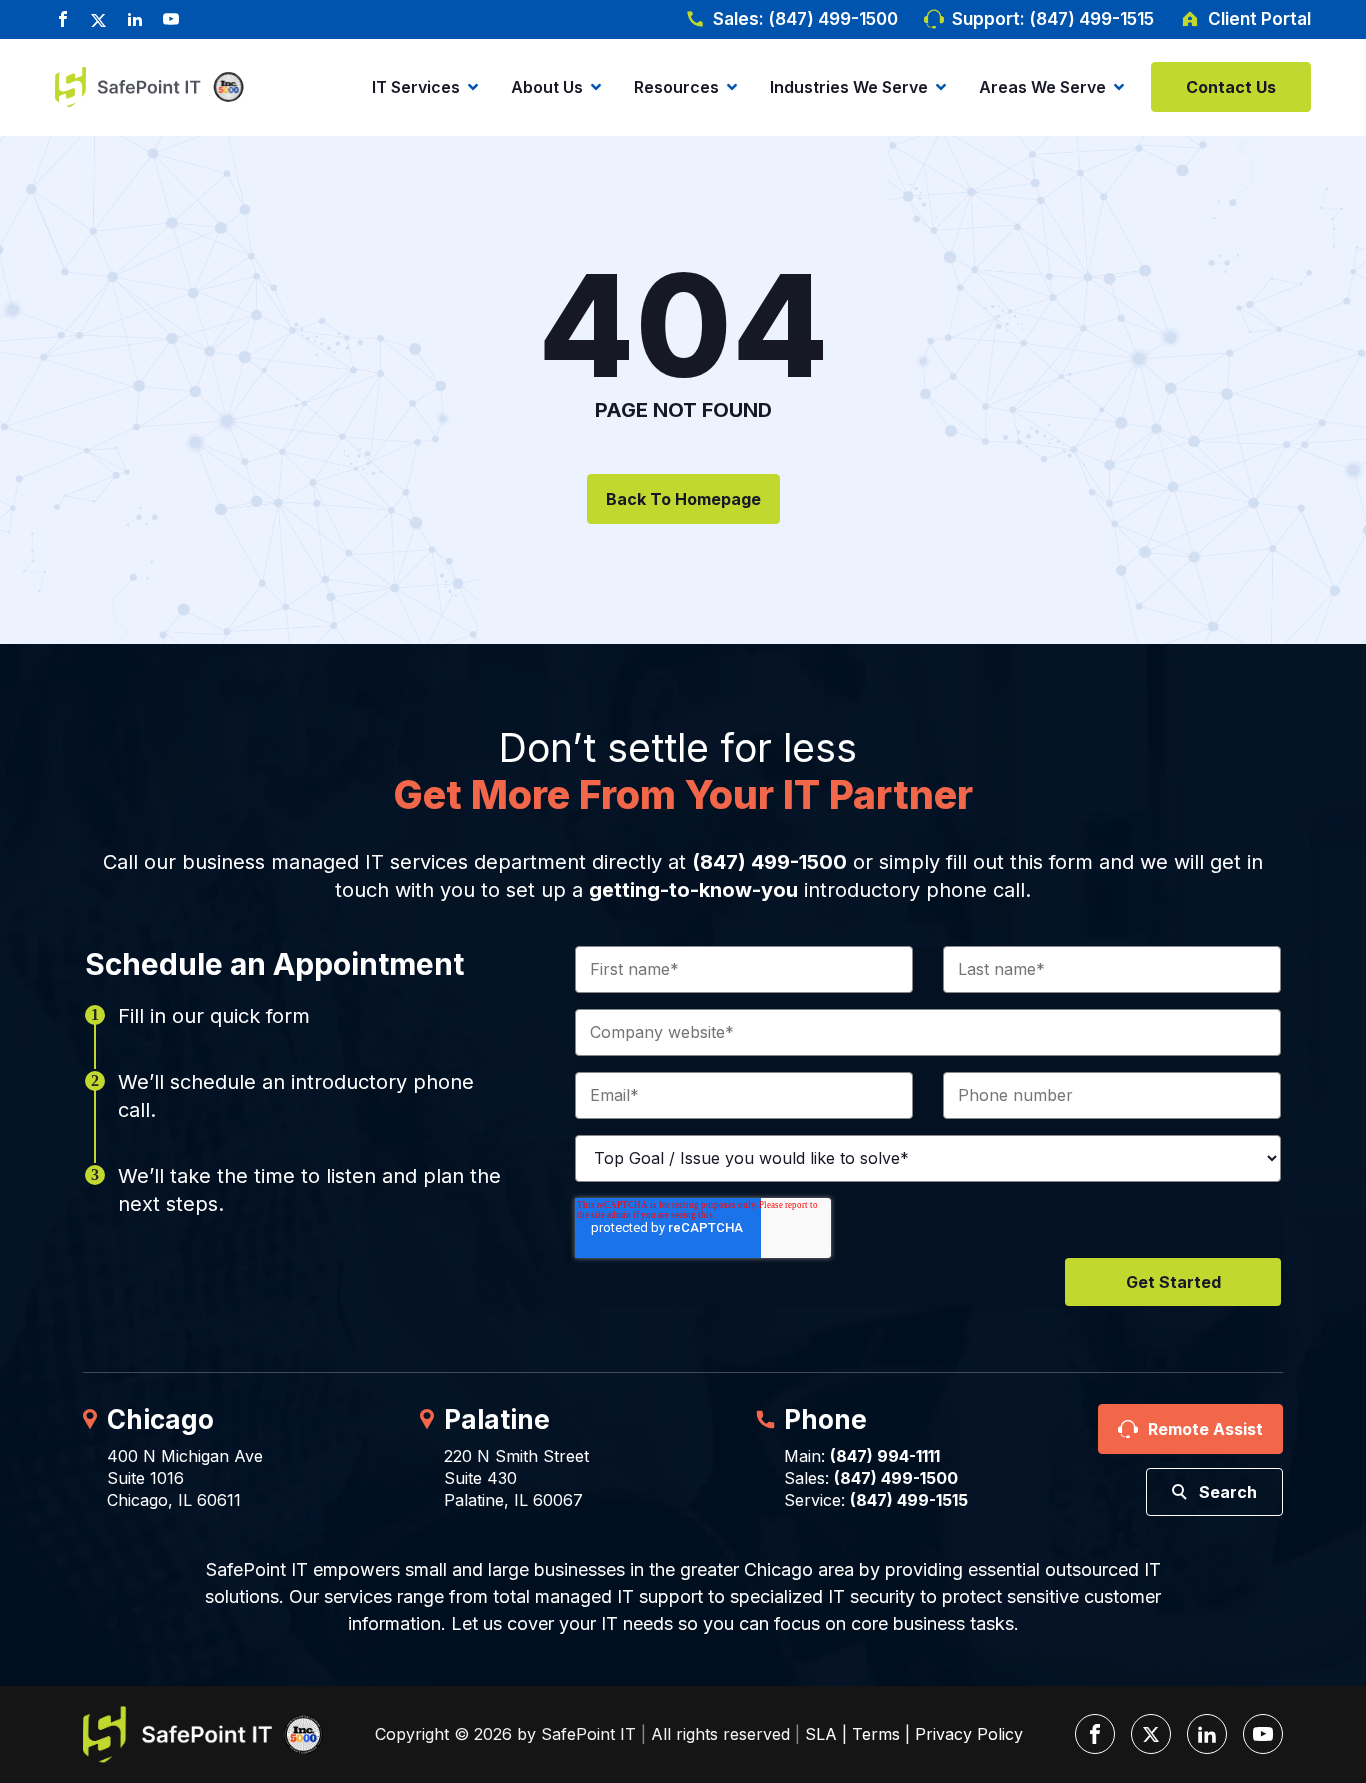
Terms (876, 1734)
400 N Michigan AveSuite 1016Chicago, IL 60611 (185, 1478)
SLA (821, 1734)
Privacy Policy (969, 1734)
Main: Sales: (871, 1467)
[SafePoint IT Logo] (203, 1734)
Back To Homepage (683, 499)
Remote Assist (1205, 1429)
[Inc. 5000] (225, 87)
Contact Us (1231, 87)
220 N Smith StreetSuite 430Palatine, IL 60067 (516, 1478)
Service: (876, 1500)
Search (1228, 1492)
